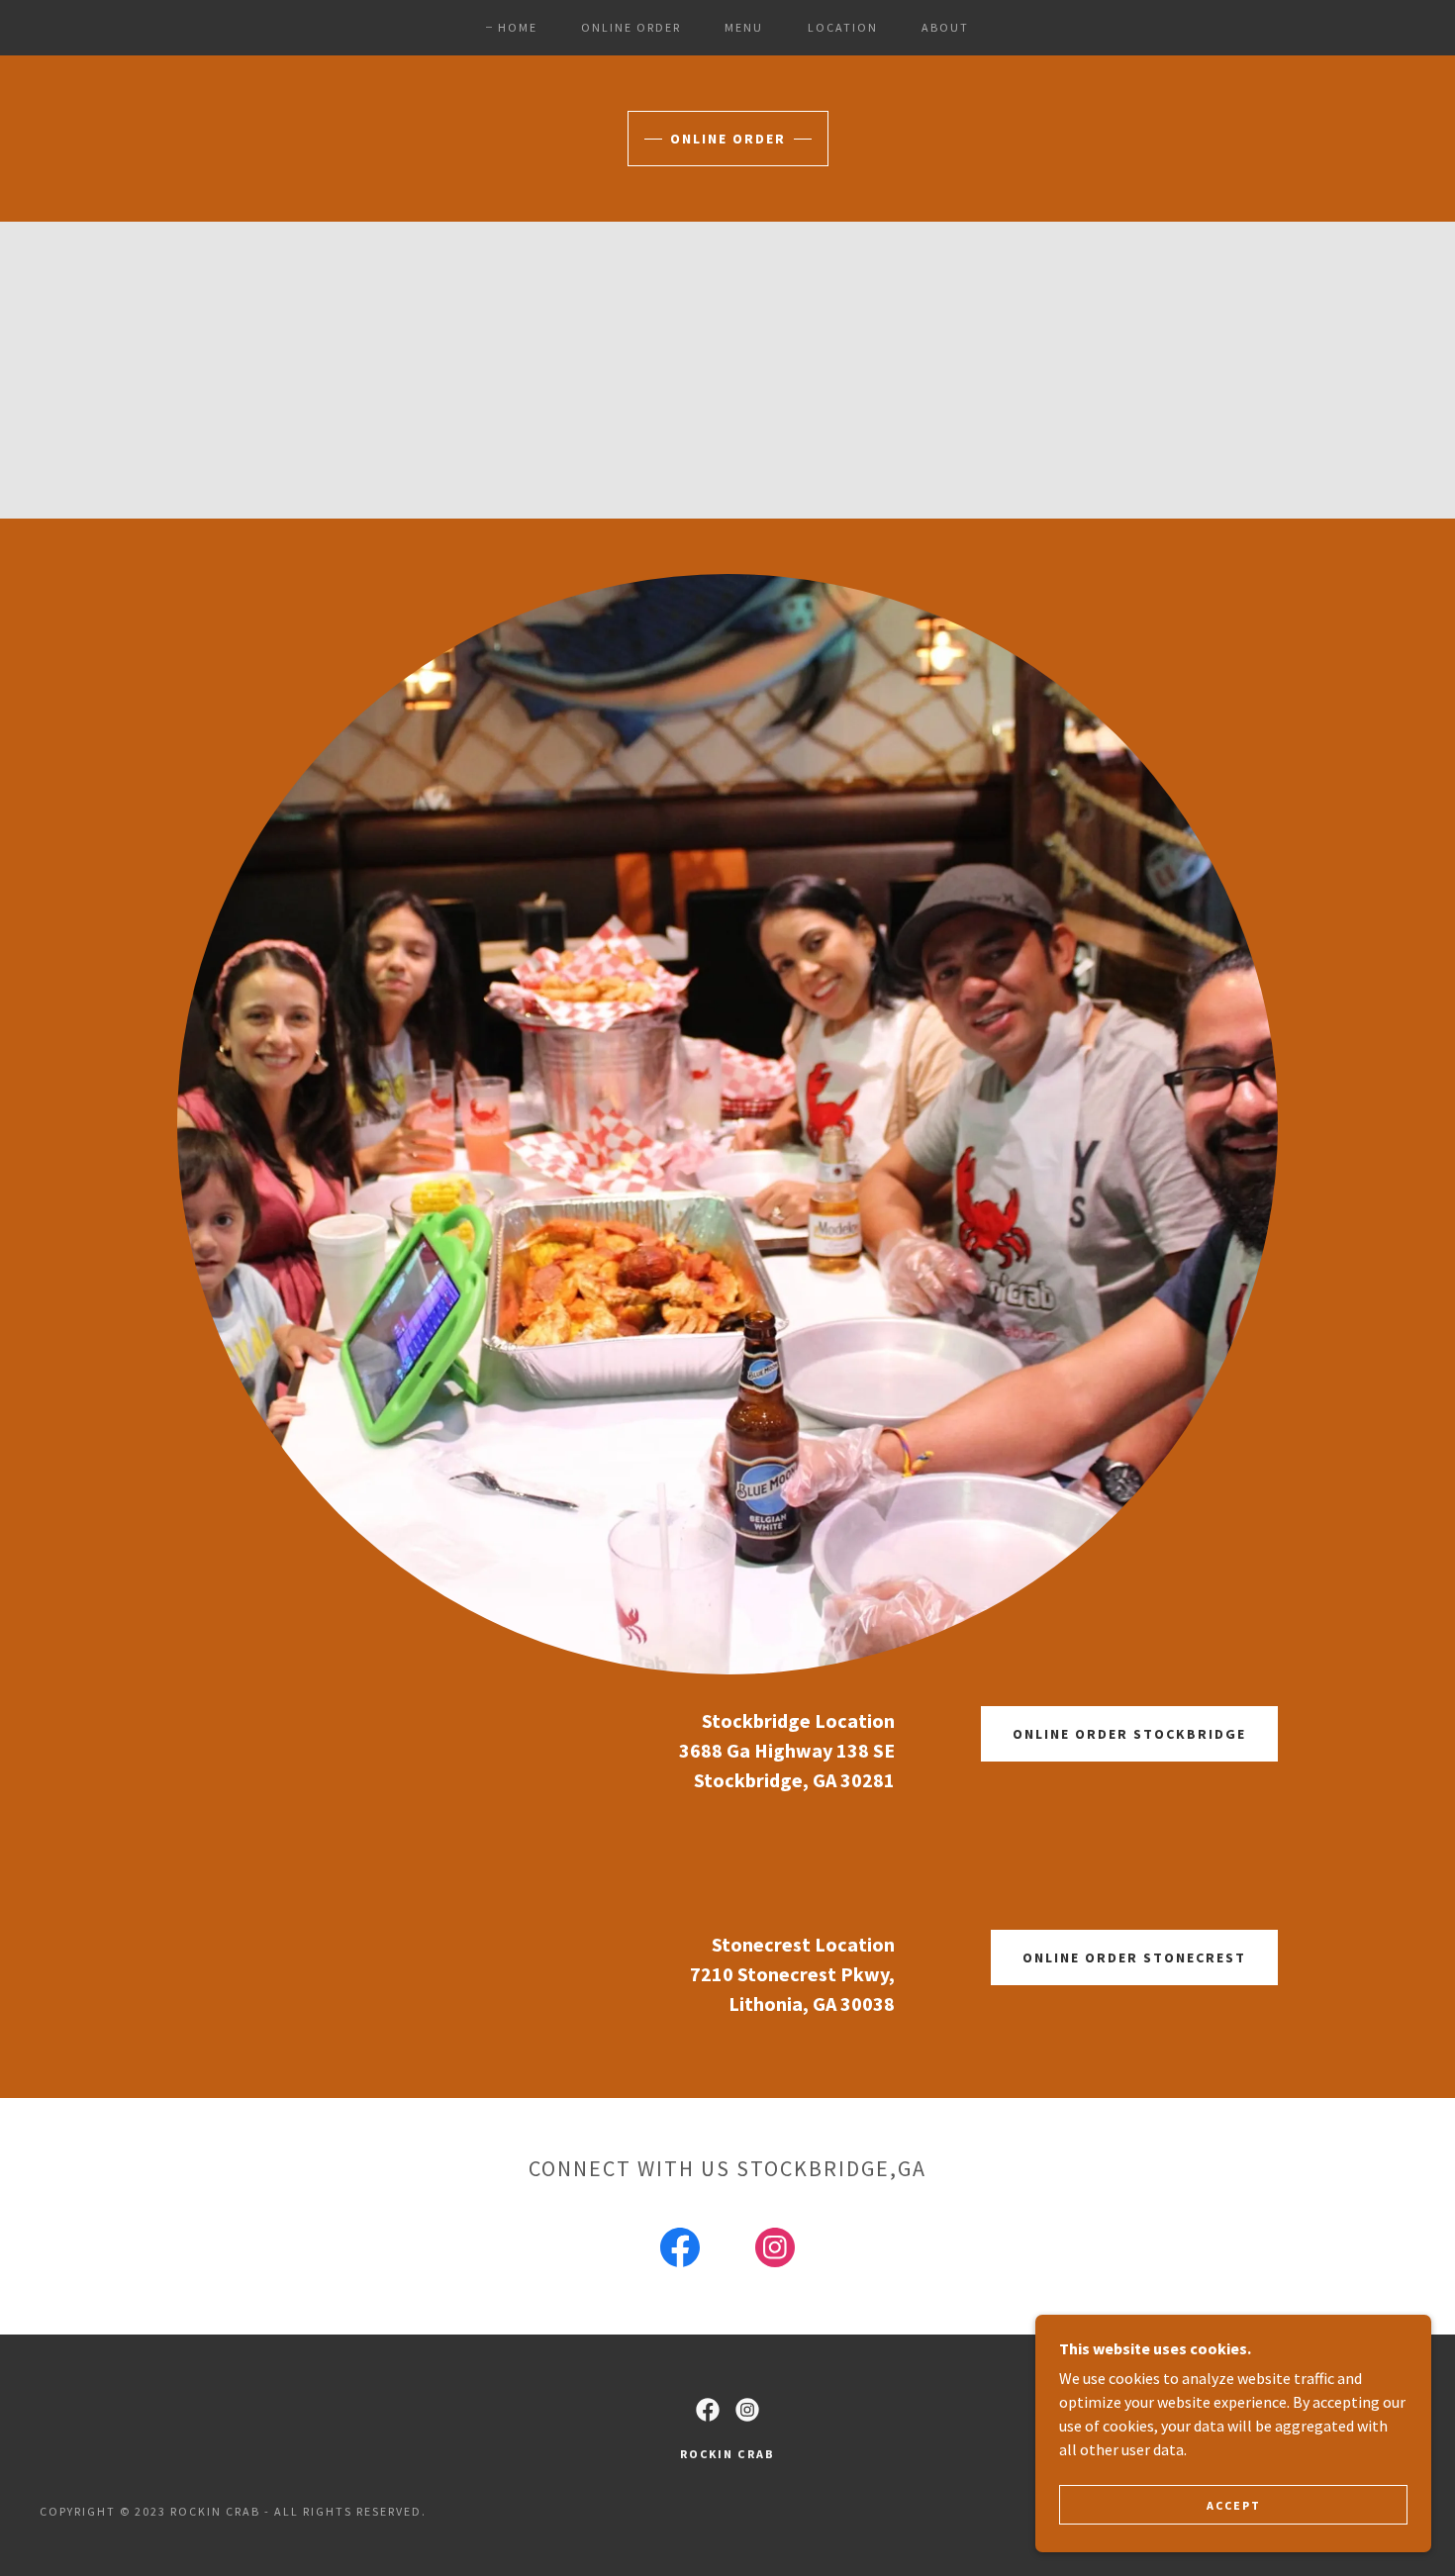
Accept (1234, 2505)
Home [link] (518, 27)
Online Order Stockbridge (1129, 1734)
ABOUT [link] (945, 27)
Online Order (728, 139)
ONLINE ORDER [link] (631, 27)
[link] (680, 2251)
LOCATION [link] (843, 27)
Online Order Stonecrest (1134, 1957)
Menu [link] (744, 27)
